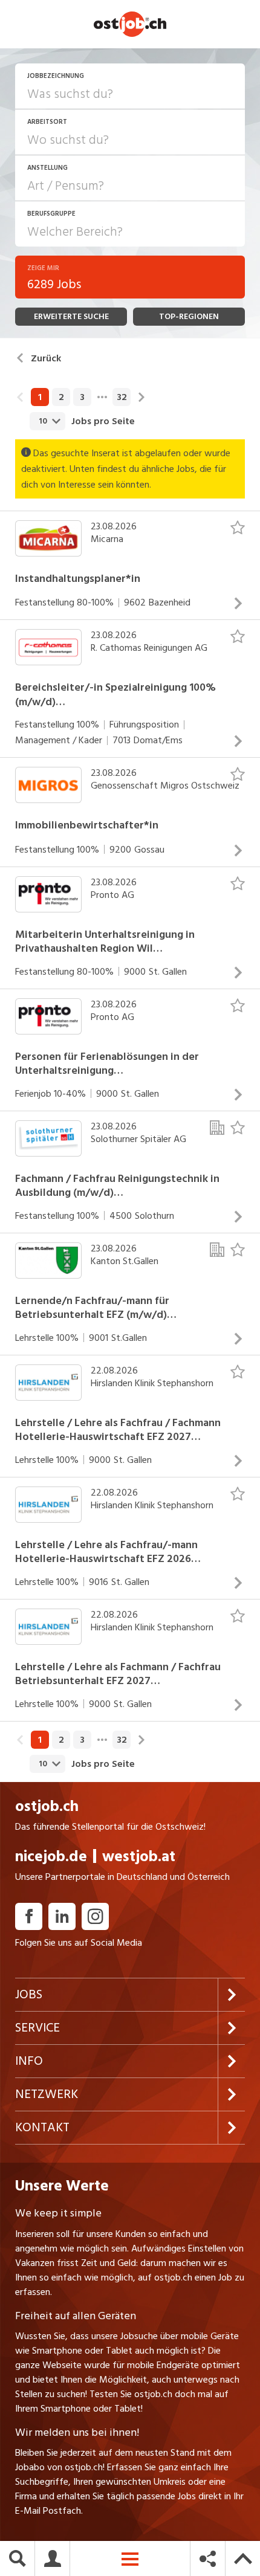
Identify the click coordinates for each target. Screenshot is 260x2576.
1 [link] (40, 397)
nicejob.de (51, 1857)
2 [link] (61, 397)
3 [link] (82, 397)
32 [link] (122, 397)
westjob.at (139, 1857)
